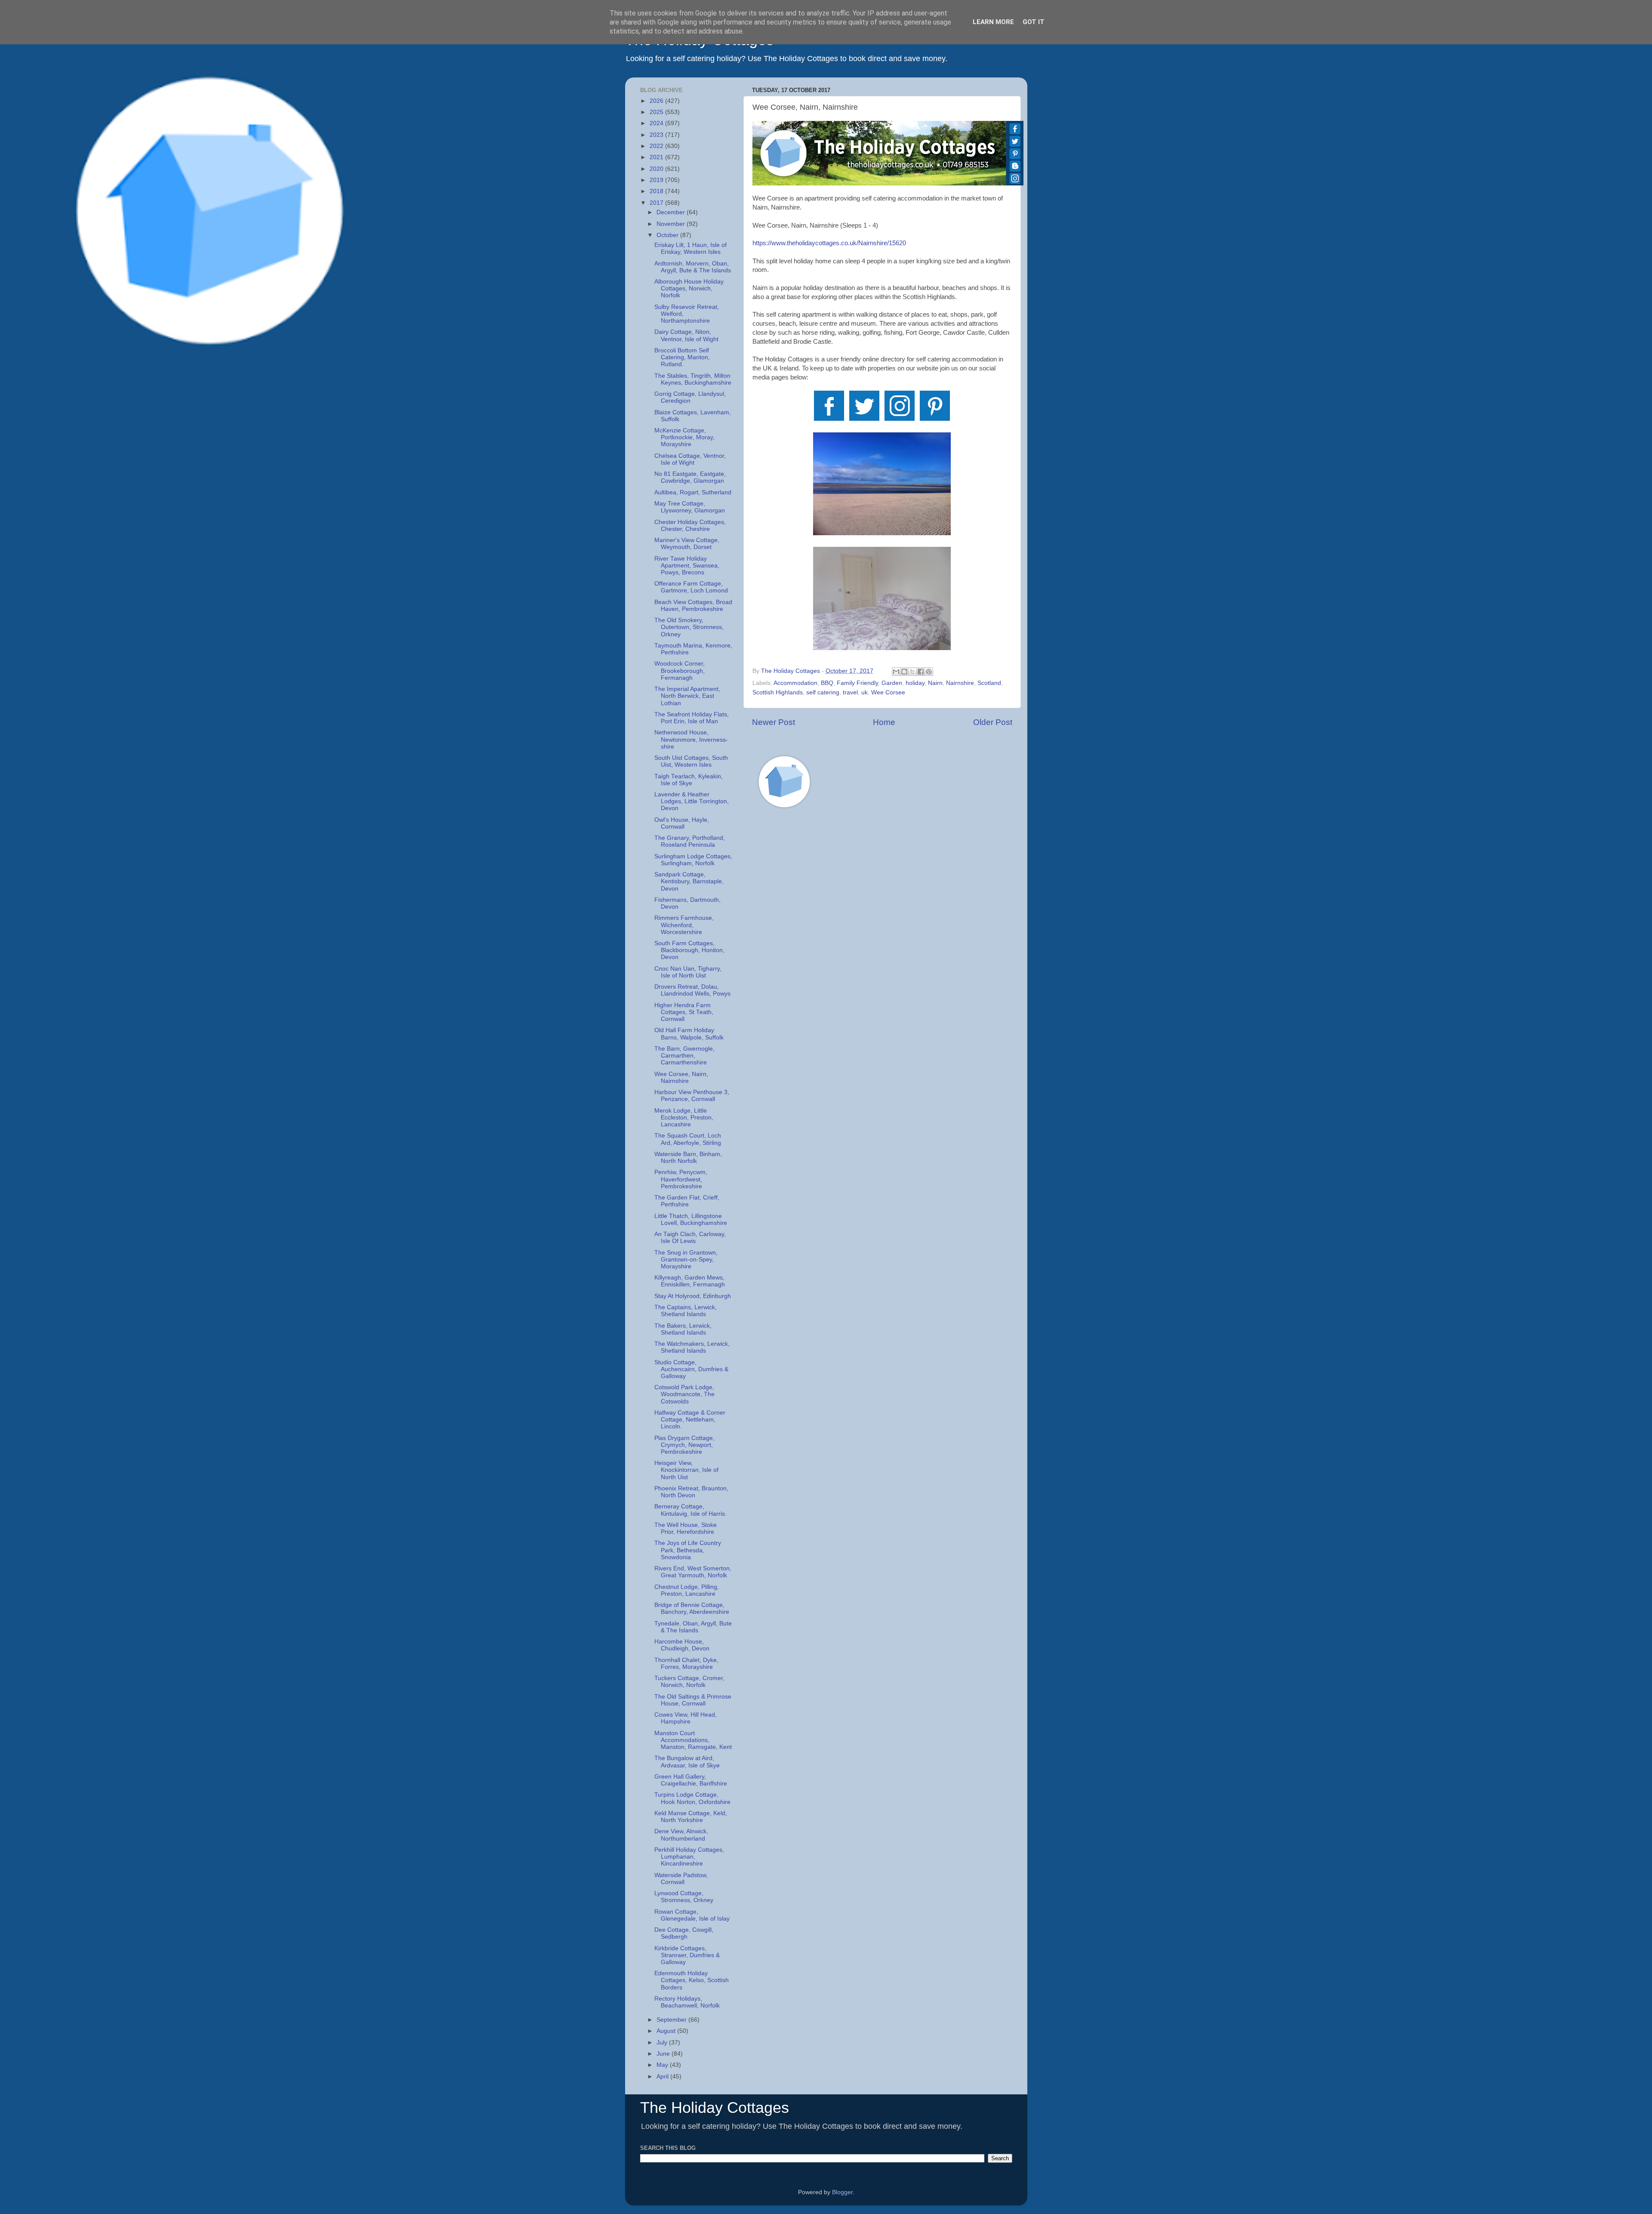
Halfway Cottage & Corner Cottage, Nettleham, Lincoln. (690, 1420)
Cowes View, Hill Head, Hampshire (686, 1718)
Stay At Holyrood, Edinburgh (693, 1296)
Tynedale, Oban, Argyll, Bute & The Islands (693, 1627)
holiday (915, 683)
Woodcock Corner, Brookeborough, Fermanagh (680, 671)
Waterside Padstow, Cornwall (681, 1879)
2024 (657, 123)
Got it (1034, 22)
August (667, 2031)
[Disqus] (882, 937)
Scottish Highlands (778, 692)
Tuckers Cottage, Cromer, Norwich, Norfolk (689, 1682)
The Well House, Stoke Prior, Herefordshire (686, 1528)
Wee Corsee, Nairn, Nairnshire (681, 1078)
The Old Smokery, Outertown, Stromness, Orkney (689, 627)
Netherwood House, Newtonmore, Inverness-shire (691, 739)
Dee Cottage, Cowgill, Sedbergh (684, 1933)
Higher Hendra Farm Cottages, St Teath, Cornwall (684, 1012)
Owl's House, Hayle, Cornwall (682, 823)
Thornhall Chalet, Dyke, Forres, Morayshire (686, 1664)
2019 (657, 180)
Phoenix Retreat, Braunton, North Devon (691, 1492)
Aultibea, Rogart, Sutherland (693, 492)
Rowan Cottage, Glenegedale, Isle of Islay (692, 1915)
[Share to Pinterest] (929, 672)
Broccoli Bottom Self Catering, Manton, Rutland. (682, 357)
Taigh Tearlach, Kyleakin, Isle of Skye (689, 780)
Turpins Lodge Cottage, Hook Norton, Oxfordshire (692, 1798)
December (672, 212)
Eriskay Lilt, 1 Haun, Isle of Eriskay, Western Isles (690, 248)
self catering (823, 692)
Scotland (989, 683)
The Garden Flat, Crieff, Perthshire (687, 1201)
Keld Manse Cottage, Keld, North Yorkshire (691, 1817)
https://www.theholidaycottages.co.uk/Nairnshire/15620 (829, 243)
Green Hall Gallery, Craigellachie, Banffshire (691, 1780)
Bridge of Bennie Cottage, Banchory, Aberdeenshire (692, 1608)
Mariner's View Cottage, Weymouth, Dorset (687, 544)
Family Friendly (857, 683)
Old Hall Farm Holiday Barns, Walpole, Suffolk (689, 1034)
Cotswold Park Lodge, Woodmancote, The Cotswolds (684, 1394)
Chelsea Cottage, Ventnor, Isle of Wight (690, 459)
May (663, 2065)
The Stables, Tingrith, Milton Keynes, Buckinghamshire (693, 379)
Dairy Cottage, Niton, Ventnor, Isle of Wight (686, 335)
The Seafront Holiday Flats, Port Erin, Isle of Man (692, 718)
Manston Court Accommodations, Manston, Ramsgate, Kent (693, 1740)
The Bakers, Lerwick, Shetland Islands (683, 1329)
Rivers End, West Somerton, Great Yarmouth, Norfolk (693, 1572)
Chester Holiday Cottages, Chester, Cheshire (690, 526)
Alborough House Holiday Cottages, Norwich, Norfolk (689, 288)
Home (884, 722)
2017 (657, 203)
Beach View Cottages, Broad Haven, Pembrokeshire (693, 606)
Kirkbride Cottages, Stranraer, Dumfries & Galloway (687, 1955)
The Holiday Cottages (715, 2108)
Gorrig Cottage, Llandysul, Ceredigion (690, 397)
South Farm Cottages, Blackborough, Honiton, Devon (689, 950)
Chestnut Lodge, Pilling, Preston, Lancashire (687, 1590)
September (672, 2020)
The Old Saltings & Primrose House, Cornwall (693, 1700)
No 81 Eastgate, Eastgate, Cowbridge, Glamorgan (690, 477)
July (663, 2043)
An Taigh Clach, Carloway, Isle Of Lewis (690, 1238)
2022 (657, 146)
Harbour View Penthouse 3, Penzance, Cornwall (692, 1096)
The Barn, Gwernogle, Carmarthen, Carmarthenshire (684, 1056)
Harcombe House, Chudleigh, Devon (682, 1645)
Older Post (993, 722)
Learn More (993, 22)
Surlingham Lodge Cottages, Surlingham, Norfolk (693, 860)
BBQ (827, 683)
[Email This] (896, 672)
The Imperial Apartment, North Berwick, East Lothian (687, 696)
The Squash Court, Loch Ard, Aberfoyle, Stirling (688, 1139)
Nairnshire (960, 683)
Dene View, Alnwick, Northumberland (681, 1835)
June (664, 2054)
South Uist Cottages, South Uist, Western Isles (691, 761)
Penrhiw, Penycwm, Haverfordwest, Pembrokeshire (681, 1179)
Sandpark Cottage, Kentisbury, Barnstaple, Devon (689, 881)
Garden (892, 683)
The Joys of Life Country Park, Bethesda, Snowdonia (688, 1550)
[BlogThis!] (904, 672)
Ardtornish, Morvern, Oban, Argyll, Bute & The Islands (693, 267)
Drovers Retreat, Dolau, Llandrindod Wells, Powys (692, 990)
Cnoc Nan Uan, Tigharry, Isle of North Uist (688, 972)
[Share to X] (912, 672)
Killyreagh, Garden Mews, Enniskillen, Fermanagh (690, 1281)
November (672, 224)
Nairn (935, 683)
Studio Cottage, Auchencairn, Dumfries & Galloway (691, 1369)
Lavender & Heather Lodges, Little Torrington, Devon (692, 801)
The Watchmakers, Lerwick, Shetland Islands (692, 1347)
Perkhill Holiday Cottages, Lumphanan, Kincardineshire (689, 1857)
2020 (657, 169)
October (668, 235)
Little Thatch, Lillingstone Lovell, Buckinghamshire (691, 1220)
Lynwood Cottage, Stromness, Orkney (684, 1897)
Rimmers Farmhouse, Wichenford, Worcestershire (684, 925)
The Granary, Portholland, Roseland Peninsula (690, 841)
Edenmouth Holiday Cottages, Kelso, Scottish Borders (692, 1980)
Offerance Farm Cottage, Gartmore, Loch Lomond (691, 587)
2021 (657, 157)
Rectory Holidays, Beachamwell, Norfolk (687, 2002)
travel (850, 692)
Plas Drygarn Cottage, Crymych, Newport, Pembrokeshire (684, 1445)
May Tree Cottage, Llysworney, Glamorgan (690, 507)
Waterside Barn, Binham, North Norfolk (688, 1158)
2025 (657, 112)
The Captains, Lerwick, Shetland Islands (686, 1311)
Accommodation (795, 683)
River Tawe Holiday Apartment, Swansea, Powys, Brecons (687, 566)
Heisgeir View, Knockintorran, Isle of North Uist (686, 1470)
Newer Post (774, 722)
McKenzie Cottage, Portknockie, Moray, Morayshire (684, 437)
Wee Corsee (888, 692)
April (663, 2077)
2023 (657, 135)
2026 (657, 101)
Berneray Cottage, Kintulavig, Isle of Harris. (690, 1510)
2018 (657, 191)
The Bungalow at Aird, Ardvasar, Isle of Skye (687, 1762)
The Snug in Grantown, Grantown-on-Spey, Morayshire (686, 1260)
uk (865, 692)
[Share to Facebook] (921, 672)
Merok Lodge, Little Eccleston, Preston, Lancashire (684, 1118)
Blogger (842, 2192)
